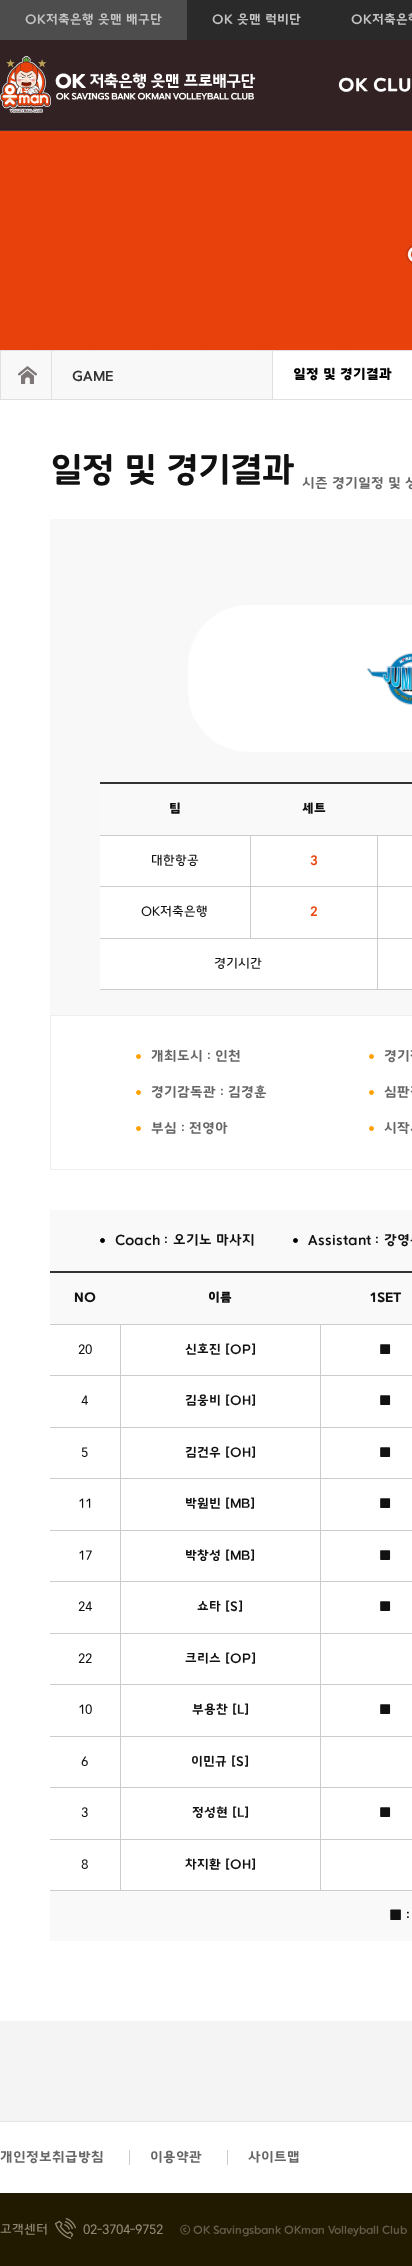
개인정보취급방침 (52, 2157)
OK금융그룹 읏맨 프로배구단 (128, 85)
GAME (92, 376)
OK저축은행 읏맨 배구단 (93, 20)
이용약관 (176, 2157)
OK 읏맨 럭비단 (256, 20)
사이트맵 (274, 2157)
